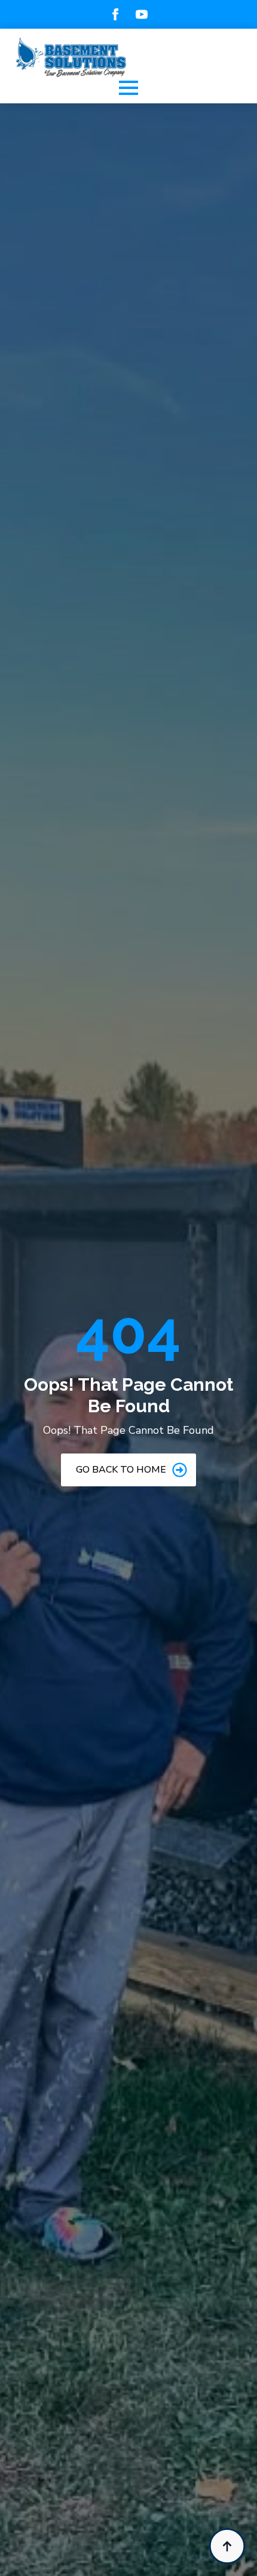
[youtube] (142, 14)
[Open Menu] (128, 88)
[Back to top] (227, 2546)
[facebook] (115, 14)
